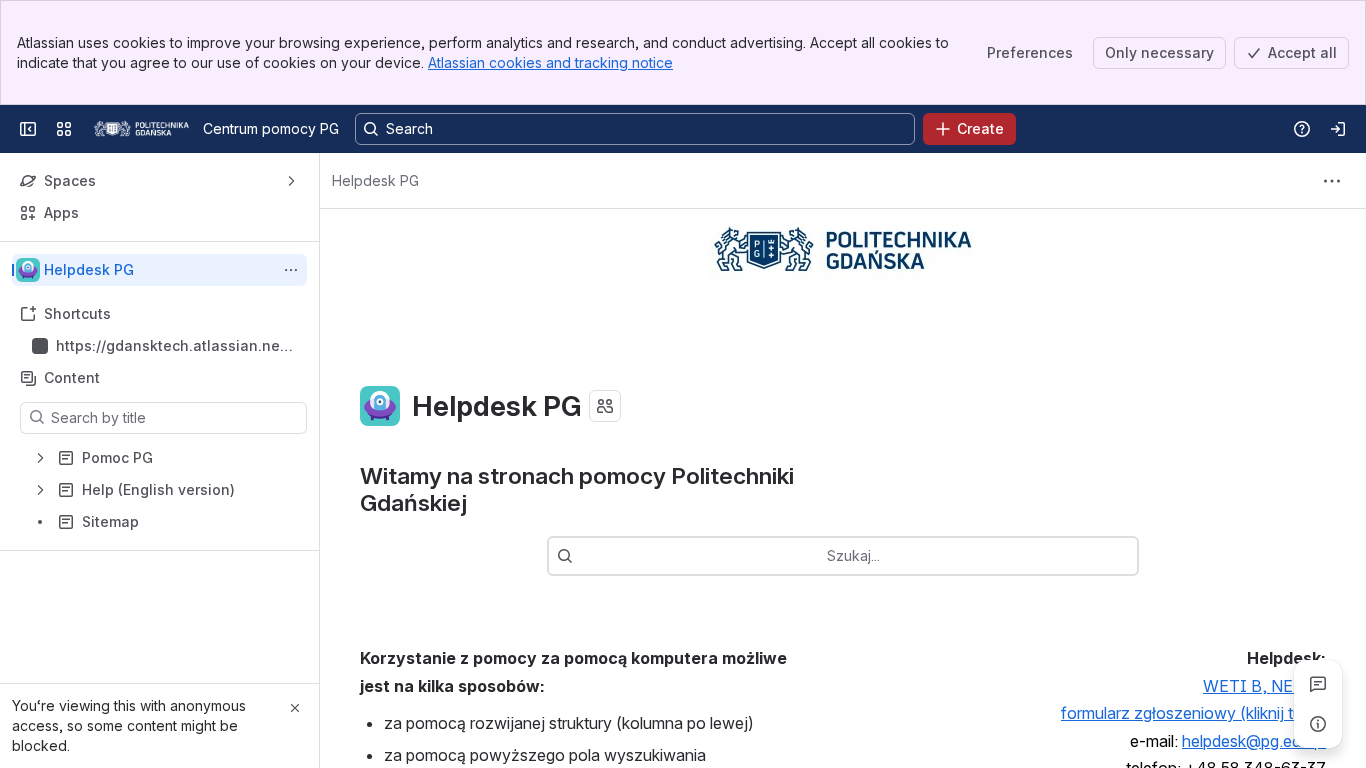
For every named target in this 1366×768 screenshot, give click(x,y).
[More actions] (291, 270)
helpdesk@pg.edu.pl (1254, 741)
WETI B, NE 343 (1264, 686)
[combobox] (583, 556)
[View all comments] (1318, 684)
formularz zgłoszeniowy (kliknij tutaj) (1193, 713)
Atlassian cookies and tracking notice (550, 62)
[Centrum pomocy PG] (141, 129)
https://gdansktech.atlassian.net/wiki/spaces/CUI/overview (173, 346)
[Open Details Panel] (1318, 724)
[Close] (295, 708)
